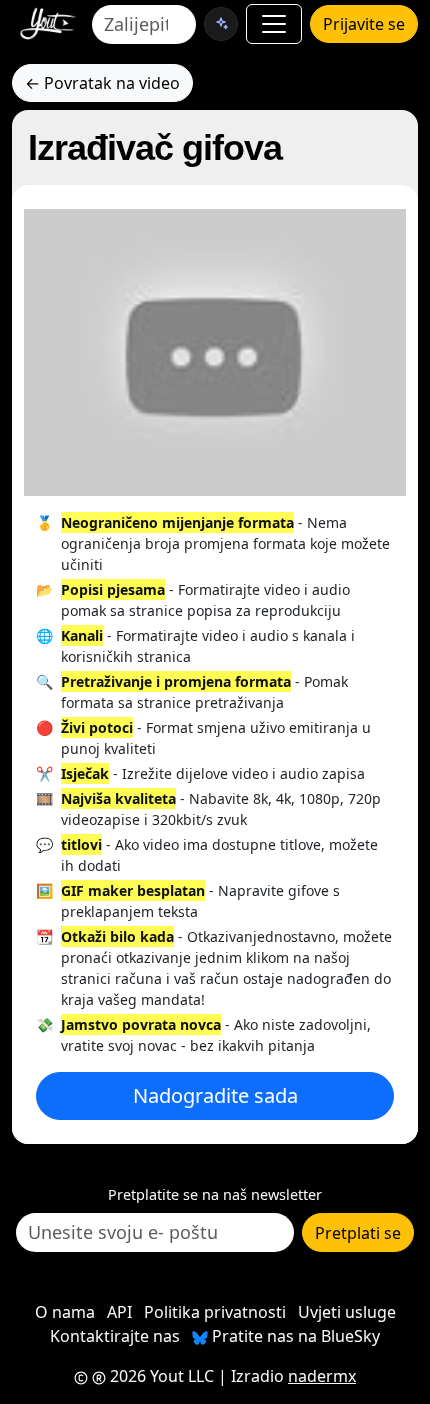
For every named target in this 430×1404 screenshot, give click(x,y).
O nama (65, 1312)
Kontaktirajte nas (115, 1336)
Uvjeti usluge (347, 1312)
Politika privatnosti (215, 1312)
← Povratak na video (102, 83)
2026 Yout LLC (160, 1376)
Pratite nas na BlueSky (294, 1336)
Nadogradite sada (215, 1095)
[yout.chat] (221, 24)
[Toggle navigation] (274, 24)
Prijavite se (364, 24)
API (119, 1312)
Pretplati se (358, 1233)
